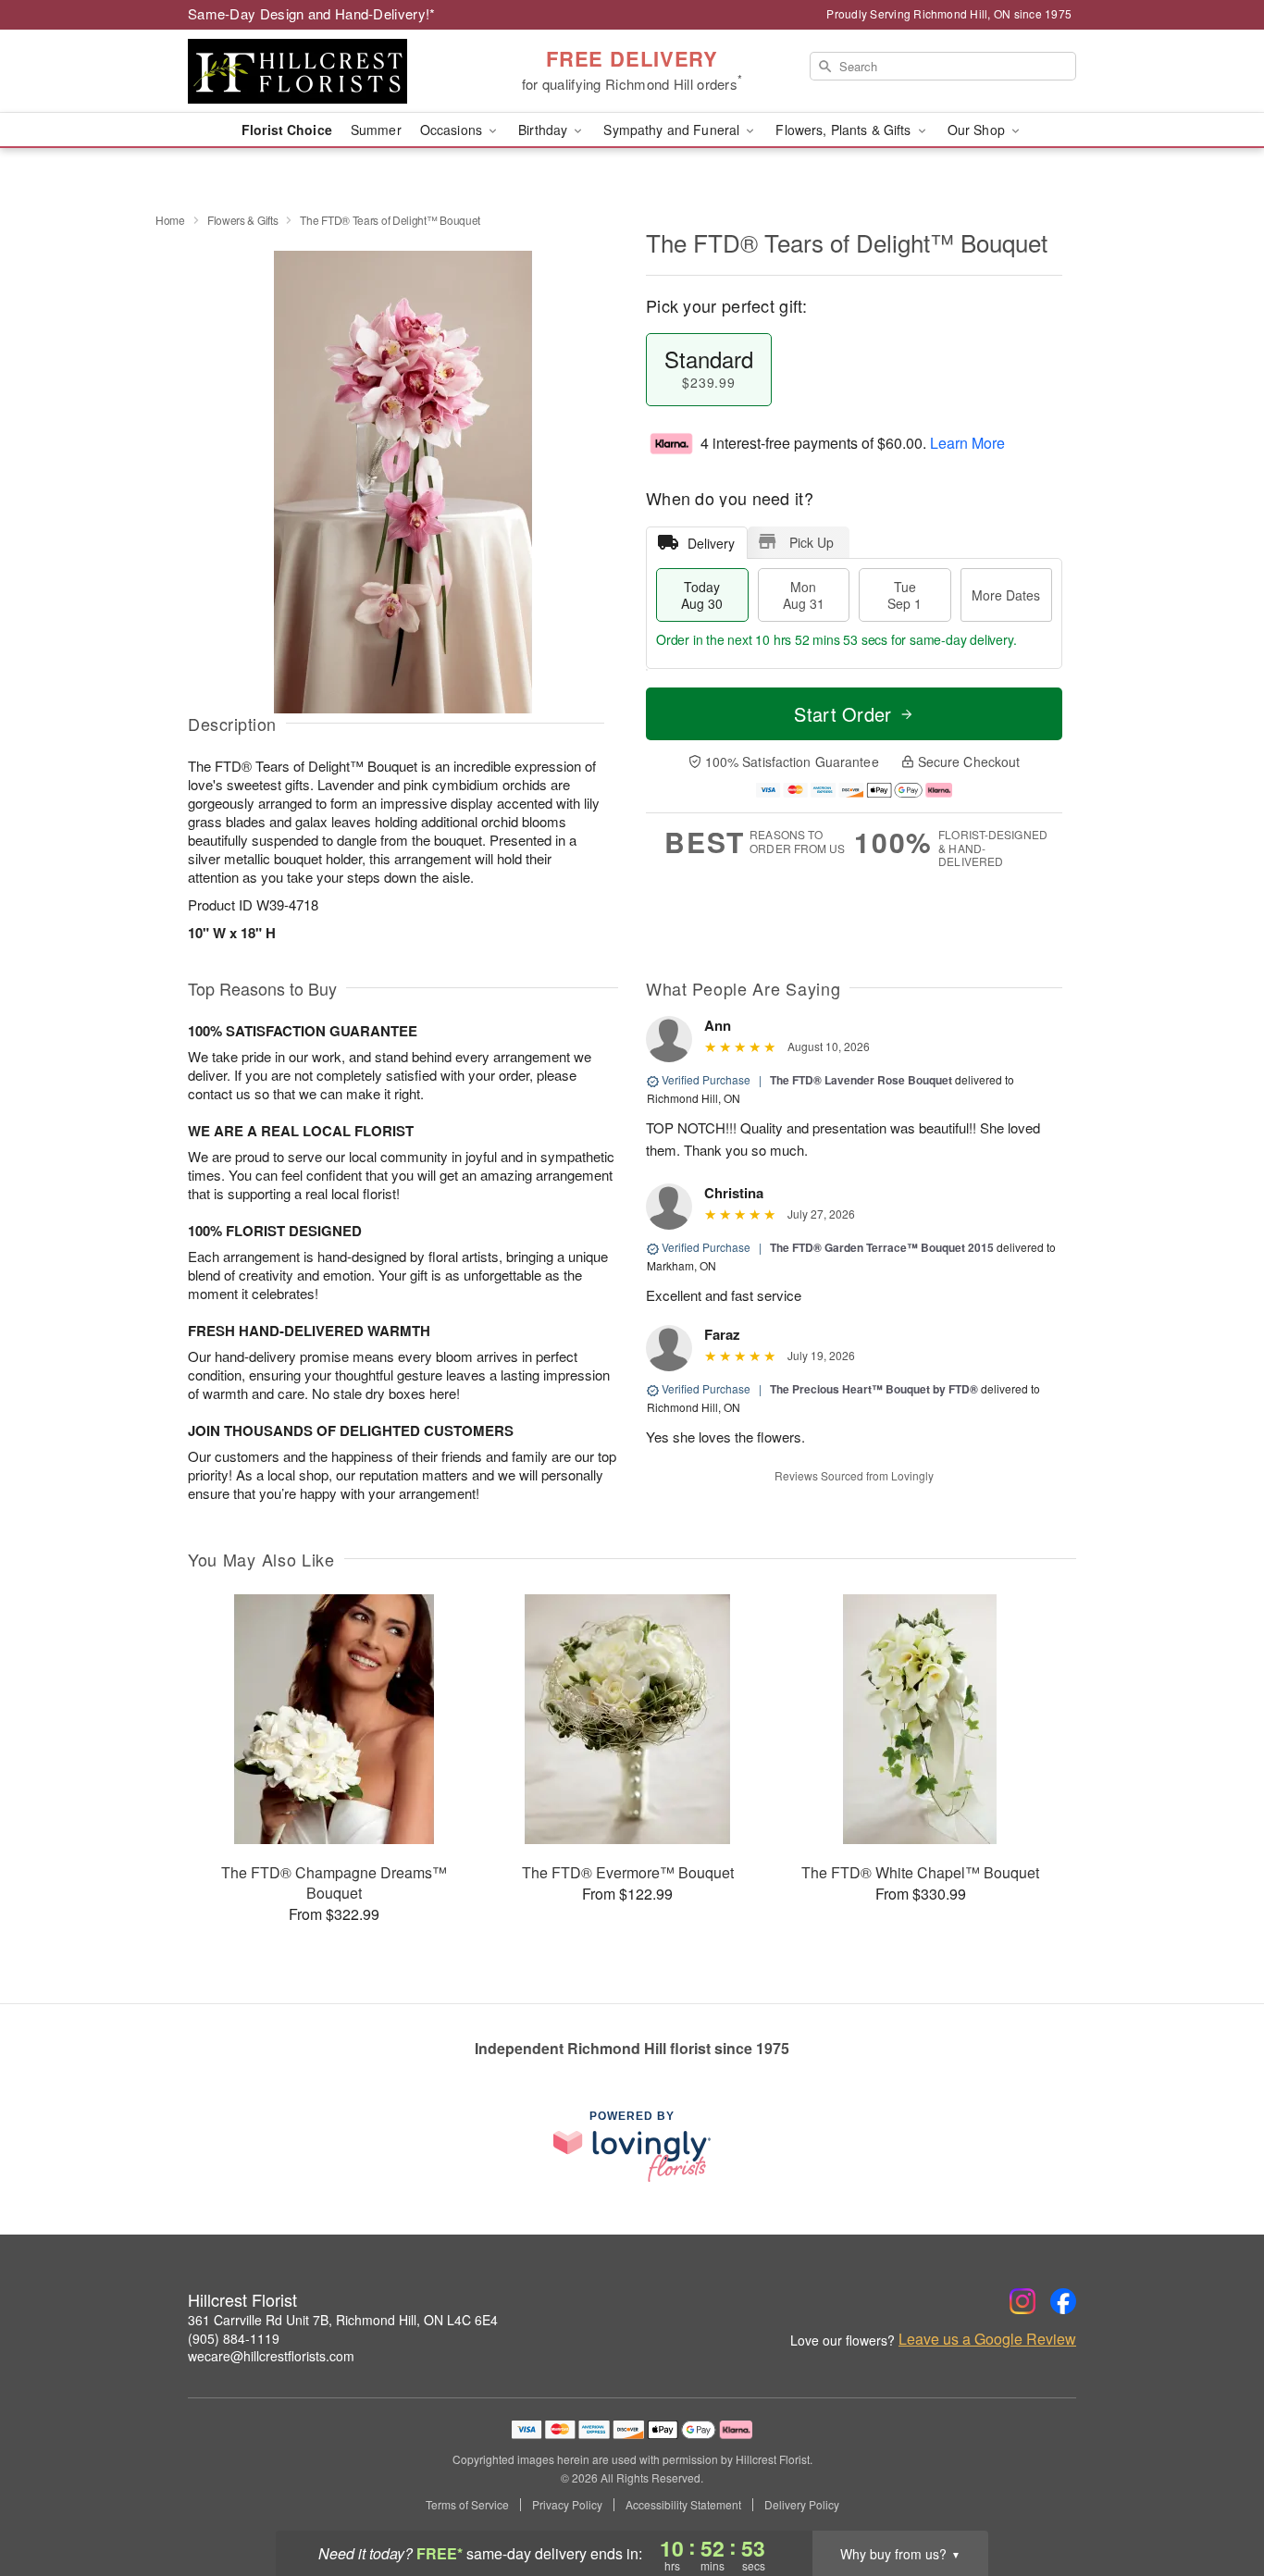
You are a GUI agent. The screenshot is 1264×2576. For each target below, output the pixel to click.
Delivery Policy (802, 2505)
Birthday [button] (545, 130)
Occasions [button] (453, 130)
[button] (1215, 2497)
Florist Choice (287, 130)
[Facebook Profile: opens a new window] (1063, 2301)
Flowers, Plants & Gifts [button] (845, 130)
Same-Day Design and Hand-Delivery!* (312, 13)
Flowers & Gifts (243, 220)
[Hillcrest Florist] (321, 71)
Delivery (711, 543)
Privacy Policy (567, 2505)
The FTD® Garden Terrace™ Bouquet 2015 (882, 1247)
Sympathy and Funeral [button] (673, 130)
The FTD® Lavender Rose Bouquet (861, 1080)
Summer (376, 130)
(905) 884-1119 (234, 2338)
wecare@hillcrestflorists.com (271, 2356)
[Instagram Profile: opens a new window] (1022, 2301)
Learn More (967, 443)
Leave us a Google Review (987, 2339)
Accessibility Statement (683, 2505)
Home (170, 220)
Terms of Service (467, 2505)
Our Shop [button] (978, 130)
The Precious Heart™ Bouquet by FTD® (875, 1389)
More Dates (1006, 595)
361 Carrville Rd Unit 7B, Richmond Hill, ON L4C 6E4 (343, 2320)
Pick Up (812, 542)
